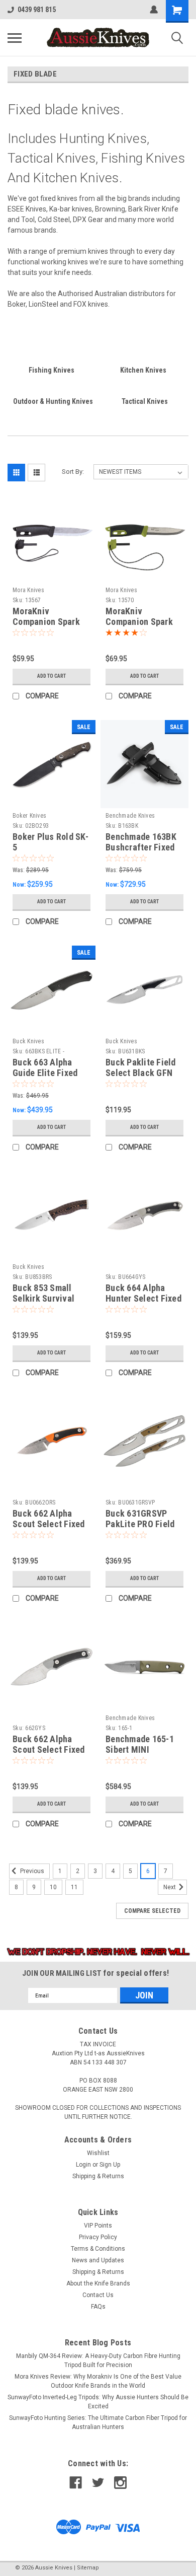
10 (53, 1887)
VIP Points (98, 2226)
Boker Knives (29, 816)
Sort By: (73, 472)
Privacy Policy (98, 2237)
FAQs (98, 2307)
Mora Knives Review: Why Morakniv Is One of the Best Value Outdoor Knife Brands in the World (98, 2381)
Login (83, 2165)
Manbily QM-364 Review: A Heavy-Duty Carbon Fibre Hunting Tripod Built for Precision (98, 2360)
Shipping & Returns (98, 2176)
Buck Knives (28, 1041)
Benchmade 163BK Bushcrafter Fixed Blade (141, 847)
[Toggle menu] (15, 38)
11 (74, 1887)
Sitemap (88, 2568)
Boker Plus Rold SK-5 (51, 842)
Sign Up (110, 2165)
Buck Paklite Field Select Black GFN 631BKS (141, 1073)
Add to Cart (52, 676)
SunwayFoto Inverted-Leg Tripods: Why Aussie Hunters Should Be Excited (98, 2402)
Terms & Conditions (98, 2249)
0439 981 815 (37, 10)
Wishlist (98, 2153)
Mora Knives (28, 590)
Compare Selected (152, 1911)
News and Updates (98, 2260)
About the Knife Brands (98, 2283)
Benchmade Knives (130, 816)
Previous (31, 1872)
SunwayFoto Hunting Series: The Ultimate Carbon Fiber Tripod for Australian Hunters (98, 2422)
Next (170, 1888)
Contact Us (98, 2295)
